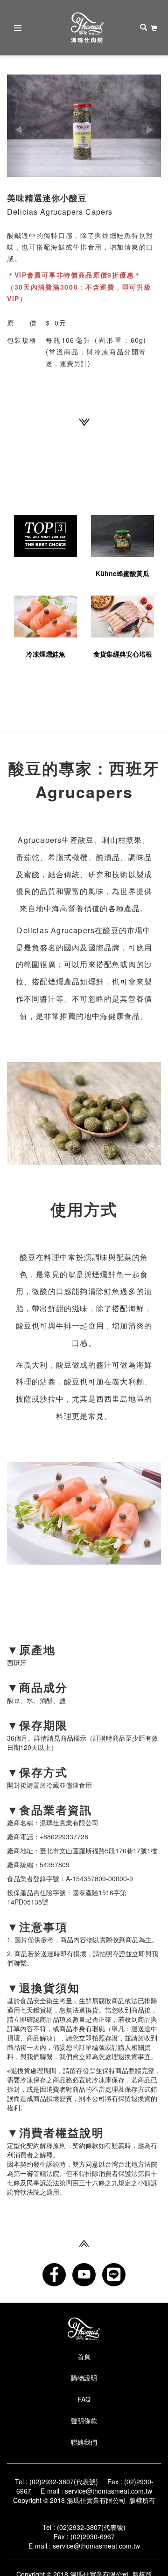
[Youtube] (84, 2275)
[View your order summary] (154, 28)
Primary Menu (18, 28)
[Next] (84, 421)
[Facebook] (54, 2275)
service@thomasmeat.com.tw (108, 2491)
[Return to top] (84, 2242)
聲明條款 (84, 2420)
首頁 (84, 2356)
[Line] (114, 2275)
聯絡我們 (84, 2442)
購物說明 (84, 2378)
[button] (19, 126)
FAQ (84, 2399)
